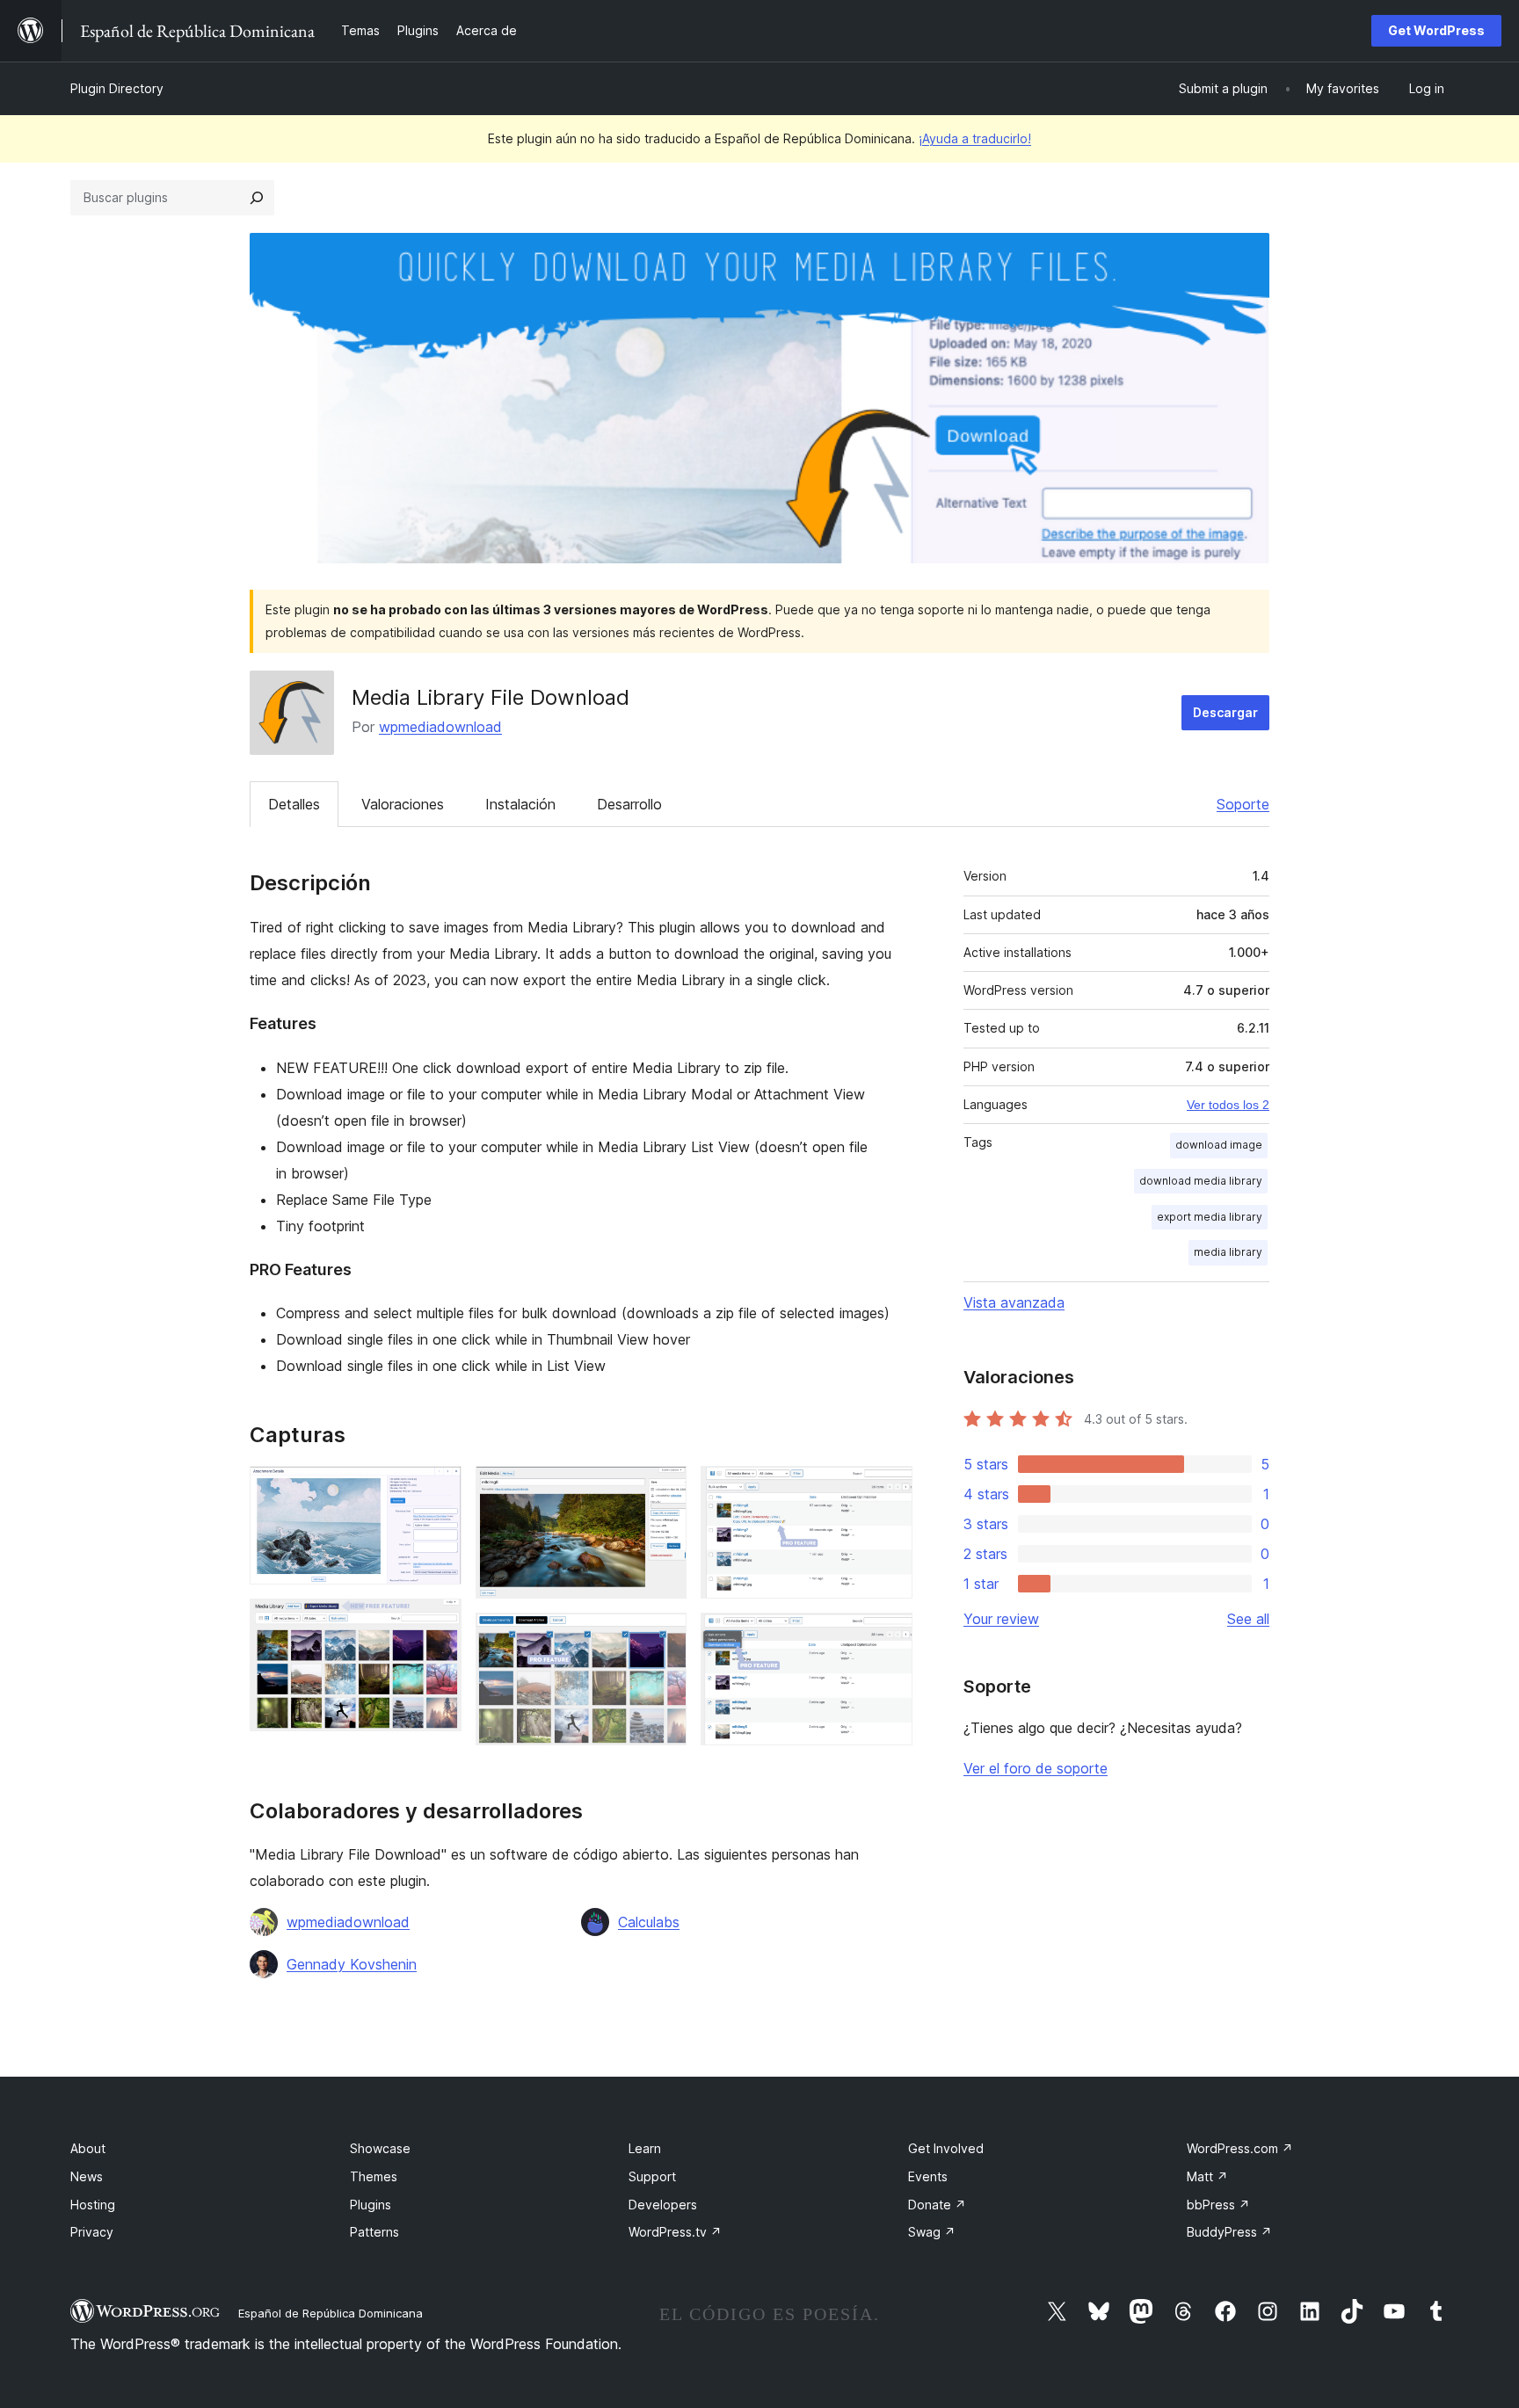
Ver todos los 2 (1228, 1105)
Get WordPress (1436, 30)
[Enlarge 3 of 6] (663, 1490)
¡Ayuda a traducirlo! (975, 138)
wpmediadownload (440, 727)
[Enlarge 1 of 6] (438, 1490)
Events (928, 2176)
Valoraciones (403, 804)
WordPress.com (1240, 2148)
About (88, 2148)
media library (1228, 1252)
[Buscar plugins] (257, 198)
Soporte (1243, 804)
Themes (374, 2176)
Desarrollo (629, 804)
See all (1248, 1619)
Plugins (371, 2205)
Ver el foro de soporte (1036, 1768)
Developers (663, 2205)
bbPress (1218, 2205)
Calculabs (649, 1922)
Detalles (294, 804)
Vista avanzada (1014, 1302)
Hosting (93, 2205)
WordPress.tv (675, 2232)
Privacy (92, 2232)
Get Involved (946, 2148)
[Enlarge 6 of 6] (889, 1636)
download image (1219, 1145)
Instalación (520, 804)
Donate (937, 2205)
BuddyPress (1229, 2232)
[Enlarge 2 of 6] (438, 1622)
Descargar (1225, 712)
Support (652, 2176)
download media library (1201, 1181)
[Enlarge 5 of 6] (889, 1490)
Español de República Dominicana (331, 2313)
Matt (1207, 2176)
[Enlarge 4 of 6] (663, 1636)
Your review (1001, 1619)
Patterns (374, 2232)
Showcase (380, 2148)
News (87, 2176)
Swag (932, 2232)
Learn (645, 2148)
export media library (1210, 1217)
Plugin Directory (117, 88)
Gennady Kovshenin (352, 1964)
